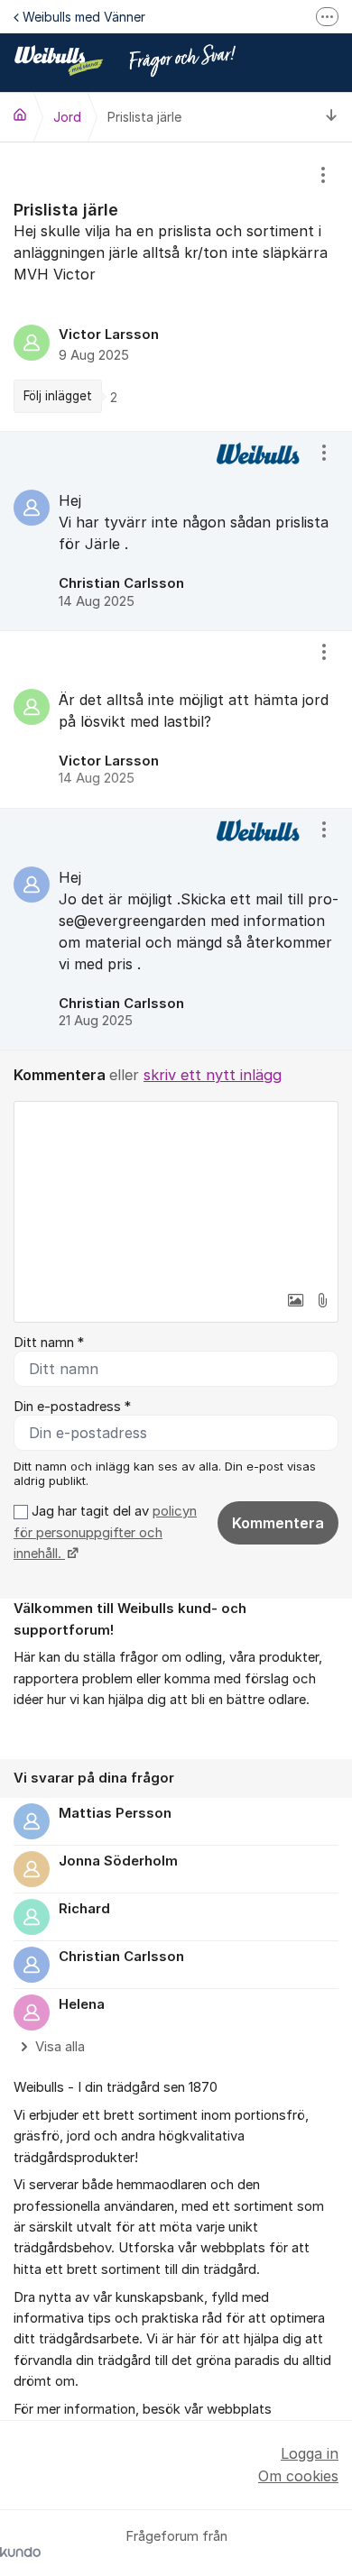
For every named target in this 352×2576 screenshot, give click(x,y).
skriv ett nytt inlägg (213, 1075)
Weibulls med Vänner (84, 17)
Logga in (310, 2453)
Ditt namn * (49, 1343)
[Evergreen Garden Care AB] (20, 115)
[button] (295, 1300)
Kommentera (278, 1523)
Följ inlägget (58, 396)
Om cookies (298, 2476)
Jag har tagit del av (105, 1532)
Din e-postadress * (72, 1407)
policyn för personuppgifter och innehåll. (105, 1532)
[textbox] (176, 1192)
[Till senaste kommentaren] (332, 117)
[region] (176, 287)
